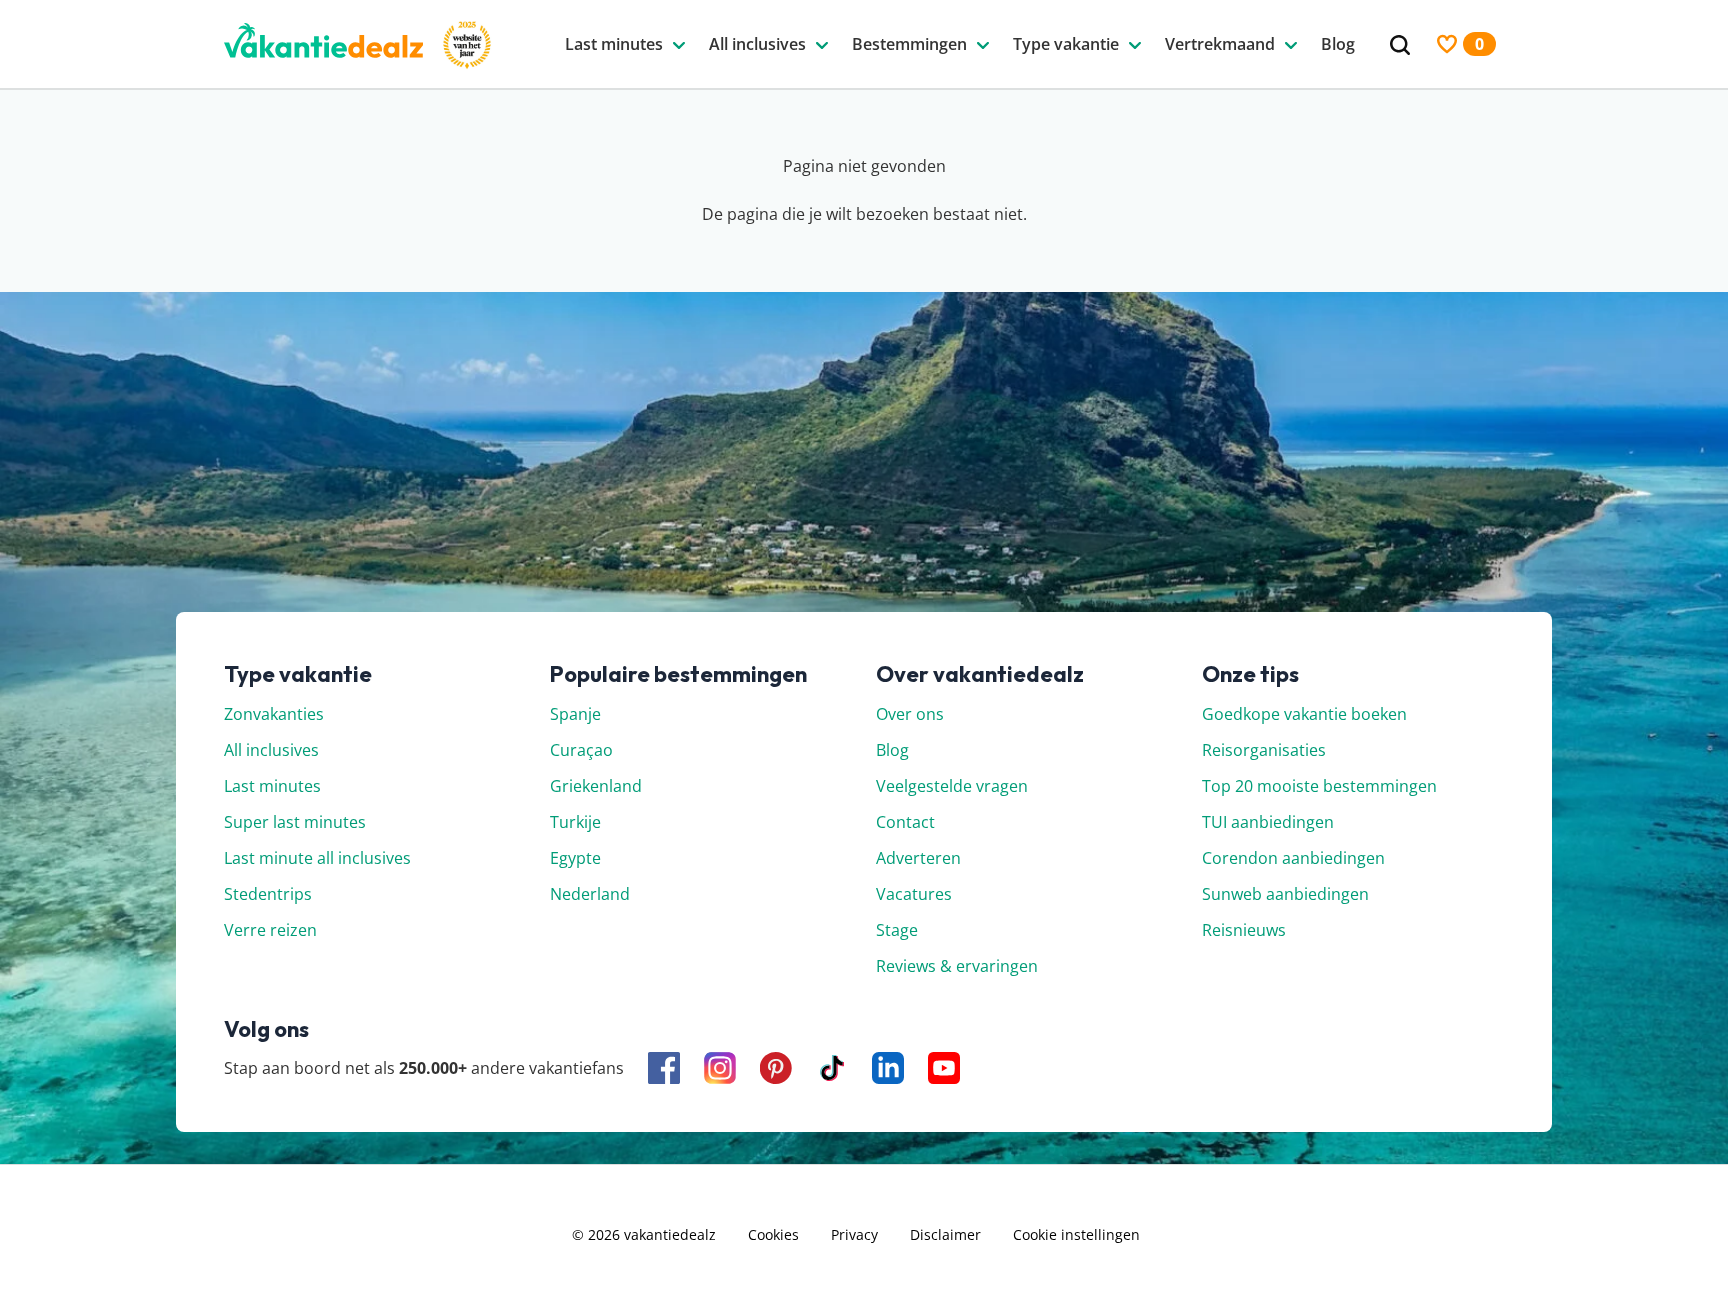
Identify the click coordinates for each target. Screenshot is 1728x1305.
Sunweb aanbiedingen (1285, 894)
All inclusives (271, 750)
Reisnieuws (1244, 930)
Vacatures (914, 894)
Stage (897, 930)
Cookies (773, 1234)
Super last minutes (295, 822)
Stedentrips (268, 894)
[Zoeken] (1400, 45)
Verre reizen (270, 930)
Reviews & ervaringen (957, 966)
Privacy (854, 1234)
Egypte (575, 858)
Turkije (575, 822)
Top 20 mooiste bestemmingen (1319, 786)
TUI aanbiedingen (1268, 822)
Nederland (590, 894)
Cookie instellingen (1076, 1234)
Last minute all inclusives (317, 858)
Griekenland (596, 786)
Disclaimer (945, 1234)
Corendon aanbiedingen (1293, 858)
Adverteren (918, 858)
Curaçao (581, 750)
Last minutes (272, 786)
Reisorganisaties (1264, 750)
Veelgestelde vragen (952, 786)
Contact (905, 822)
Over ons (910, 714)
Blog (892, 750)
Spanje (575, 714)
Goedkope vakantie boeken (1304, 714)
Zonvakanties (274, 714)
